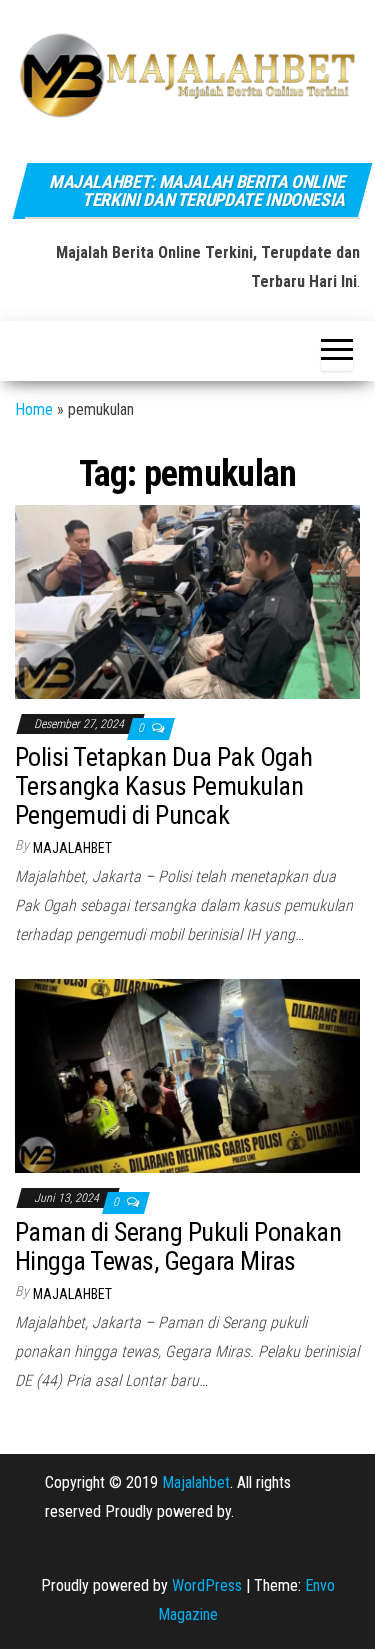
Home (34, 409)
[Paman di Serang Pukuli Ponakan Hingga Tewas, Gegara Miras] (187, 1075)
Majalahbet (196, 1482)
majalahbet (72, 848)
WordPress (207, 1585)
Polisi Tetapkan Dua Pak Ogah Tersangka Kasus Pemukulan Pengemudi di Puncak (163, 785)
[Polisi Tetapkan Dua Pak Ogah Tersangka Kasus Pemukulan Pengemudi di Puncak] (187, 600)
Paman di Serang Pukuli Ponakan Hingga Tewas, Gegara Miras (178, 1246)
